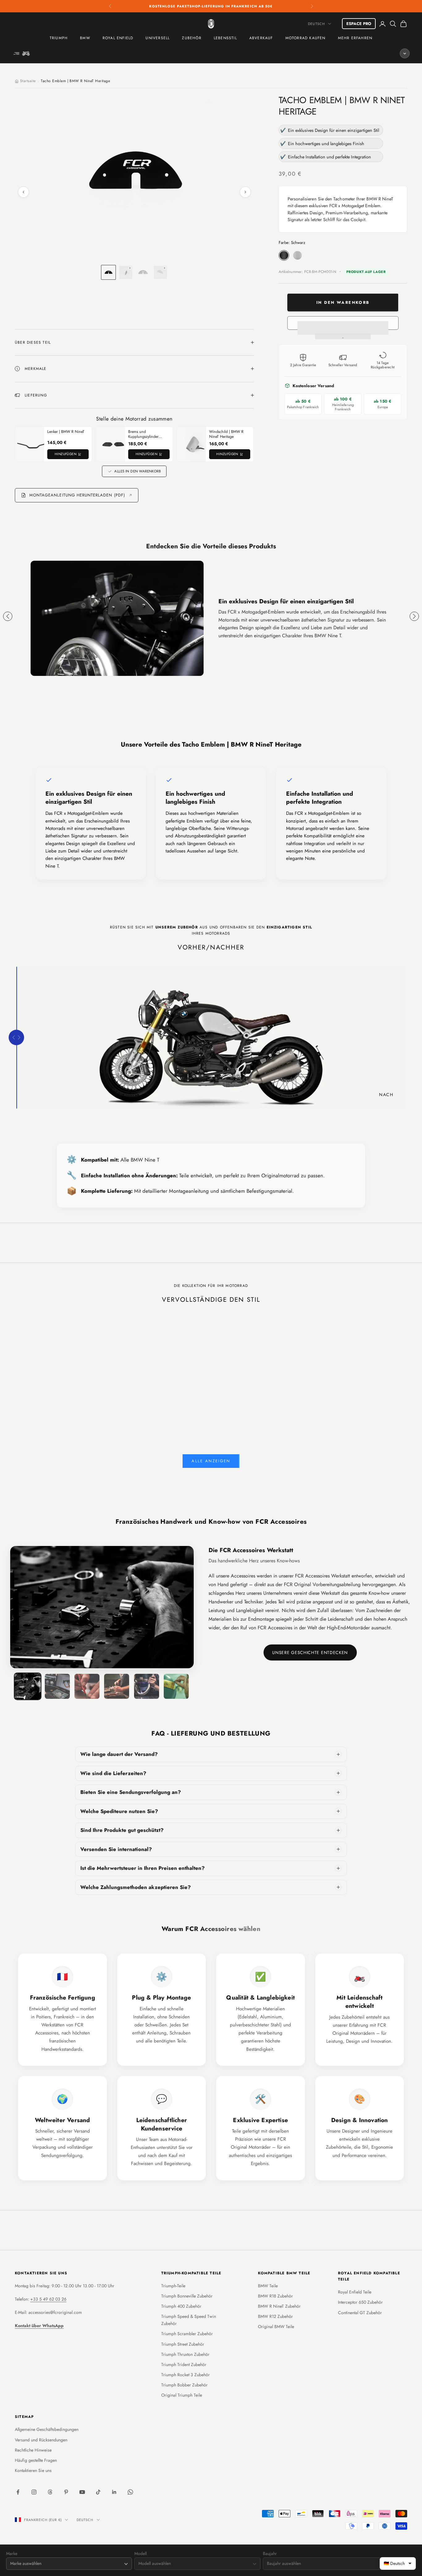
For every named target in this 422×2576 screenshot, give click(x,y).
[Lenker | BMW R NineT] (33, 444)
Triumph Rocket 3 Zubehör (186, 2375)
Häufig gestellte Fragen (36, 2460)
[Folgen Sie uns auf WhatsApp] (130, 2492)
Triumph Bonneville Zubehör (187, 2296)
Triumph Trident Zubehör (184, 2364)
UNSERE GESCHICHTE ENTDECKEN (310, 1652)
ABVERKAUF (261, 38)
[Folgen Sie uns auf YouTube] (82, 2492)
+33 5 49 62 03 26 (48, 2299)
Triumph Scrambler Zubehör (187, 2334)
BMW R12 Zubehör (275, 2316)
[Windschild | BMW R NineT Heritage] (195, 444)
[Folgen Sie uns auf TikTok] (98, 2492)
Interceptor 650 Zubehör (360, 2302)
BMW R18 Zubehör (275, 2296)
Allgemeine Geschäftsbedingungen (47, 2429)
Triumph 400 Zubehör (181, 2306)
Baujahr (270, 2554)
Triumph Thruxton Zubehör (185, 2354)
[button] (343, 323)
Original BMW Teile (276, 2327)
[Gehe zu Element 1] (108, 272)
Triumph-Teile (173, 2286)
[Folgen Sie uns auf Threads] (50, 2492)
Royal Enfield (118, 38)
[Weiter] (245, 192)
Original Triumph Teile (182, 2395)
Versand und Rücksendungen (41, 2440)
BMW (85, 38)
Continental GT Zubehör (360, 2313)
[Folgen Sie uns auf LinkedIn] (114, 2492)
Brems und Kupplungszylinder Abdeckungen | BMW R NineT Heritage (147, 434)
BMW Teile (268, 2286)
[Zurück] (23, 192)
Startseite (28, 81)
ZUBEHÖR (192, 38)
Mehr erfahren (355, 38)
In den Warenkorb (343, 302)
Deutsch (316, 24)
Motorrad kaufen (306, 38)
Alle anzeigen (211, 1461)
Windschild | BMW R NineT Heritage (226, 434)
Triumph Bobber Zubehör (184, 2385)
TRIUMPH (59, 38)
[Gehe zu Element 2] (126, 272)
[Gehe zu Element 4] (160, 272)
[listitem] (211, 1754)
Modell (141, 2554)
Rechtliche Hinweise (33, 2450)
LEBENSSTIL (225, 38)
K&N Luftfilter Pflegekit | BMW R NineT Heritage (109, 1391)
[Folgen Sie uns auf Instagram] (34, 2492)
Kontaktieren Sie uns (33, 2470)
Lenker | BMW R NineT (66, 432)
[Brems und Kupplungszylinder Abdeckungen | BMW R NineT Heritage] (114, 444)
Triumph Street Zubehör (183, 2344)
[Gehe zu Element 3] (143, 272)
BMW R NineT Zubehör (279, 2306)
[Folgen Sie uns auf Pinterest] (66, 2492)
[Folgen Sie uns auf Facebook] (18, 2492)
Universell (158, 38)
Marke (12, 2554)
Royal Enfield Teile (355, 2292)
